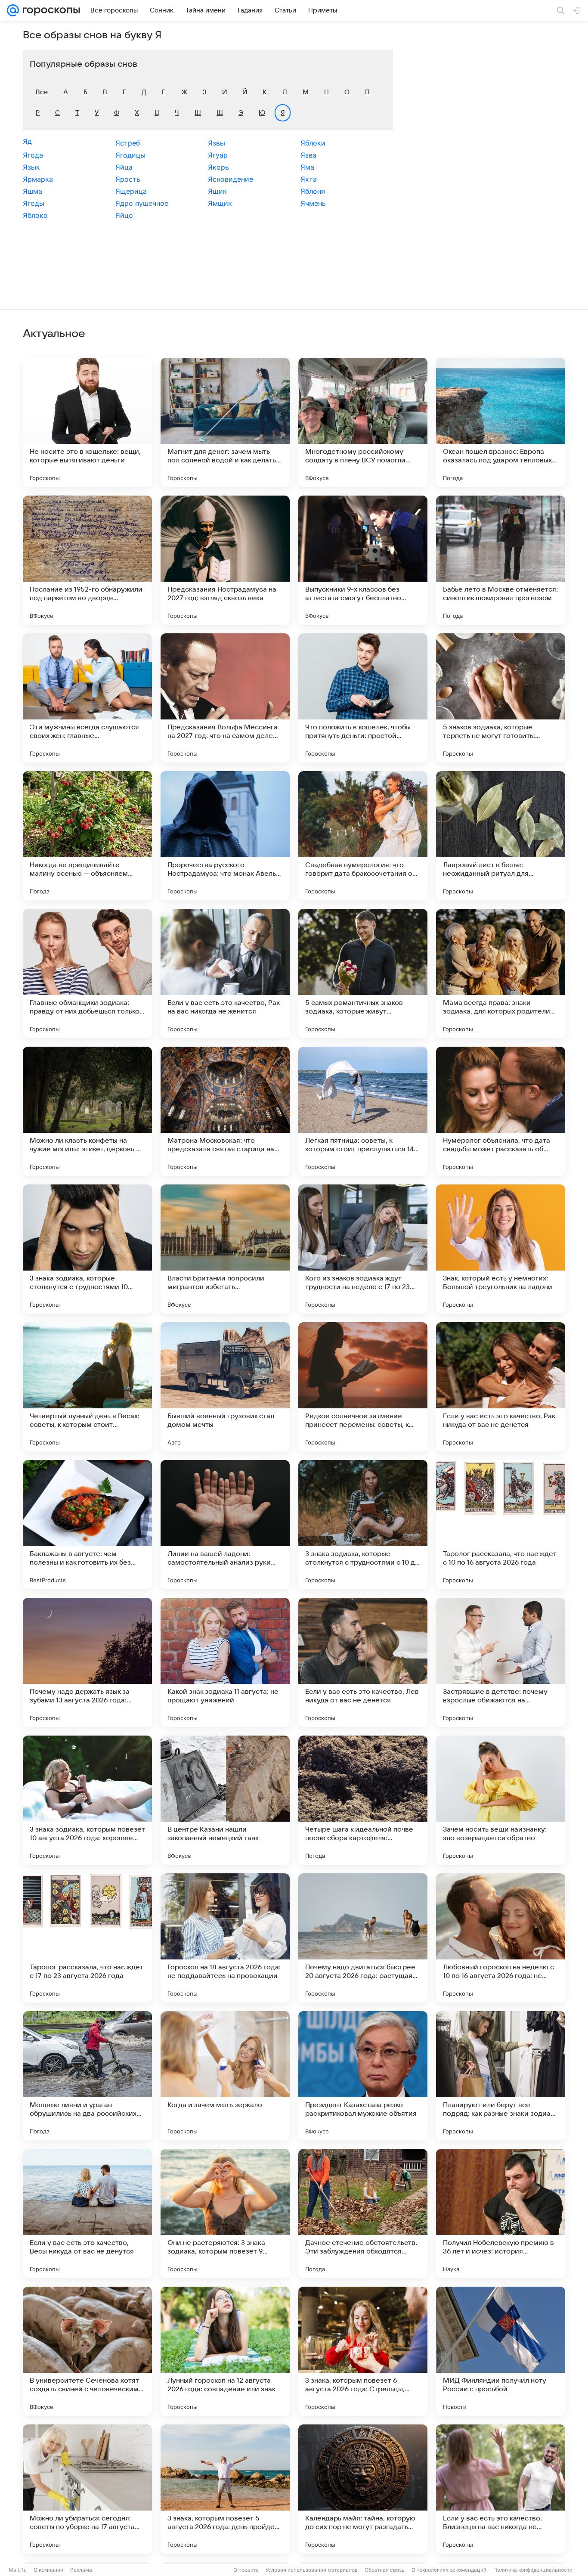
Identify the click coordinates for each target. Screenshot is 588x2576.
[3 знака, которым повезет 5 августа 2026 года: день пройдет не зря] (225, 2489)
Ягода (33, 155)
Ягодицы (130, 155)
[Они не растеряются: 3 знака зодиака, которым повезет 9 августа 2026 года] (225, 2213)
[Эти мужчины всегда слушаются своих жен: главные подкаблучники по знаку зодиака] (87, 698)
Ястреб (128, 143)
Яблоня (313, 191)
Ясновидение (231, 179)
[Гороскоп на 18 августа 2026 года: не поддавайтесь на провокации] (225, 1938)
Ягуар (218, 155)
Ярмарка (38, 179)
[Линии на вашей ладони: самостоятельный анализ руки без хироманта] (225, 1525)
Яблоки (313, 143)
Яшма (32, 191)
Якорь (218, 167)
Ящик (217, 191)
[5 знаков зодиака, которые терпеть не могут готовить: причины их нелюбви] (501, 698)
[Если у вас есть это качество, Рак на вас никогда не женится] (225, 973)
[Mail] (13, 10)
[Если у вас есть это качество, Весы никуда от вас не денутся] (87, 2213)
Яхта (309, 179)
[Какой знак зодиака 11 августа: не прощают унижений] (225, 1662)
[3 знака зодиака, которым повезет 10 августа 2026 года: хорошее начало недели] (87, 1800)
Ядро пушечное (142, 203)
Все (42, 92)
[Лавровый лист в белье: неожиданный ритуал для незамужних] (501, 836)
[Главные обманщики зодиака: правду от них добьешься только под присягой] (87, 973)
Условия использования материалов (312, 2570)
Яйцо (124, 215)
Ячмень (313, 203)
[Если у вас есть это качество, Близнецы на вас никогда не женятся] (501, 2489)
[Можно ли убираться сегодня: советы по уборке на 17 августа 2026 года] (87, 2489)
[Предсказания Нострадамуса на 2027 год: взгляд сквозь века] (225, 560)
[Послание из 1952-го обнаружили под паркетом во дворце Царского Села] (87, 560)
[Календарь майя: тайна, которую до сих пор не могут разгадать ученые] (363, 2489)
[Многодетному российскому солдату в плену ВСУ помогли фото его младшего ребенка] (363, 422)
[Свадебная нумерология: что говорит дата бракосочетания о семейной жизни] (363, 836)
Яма (307, 167)
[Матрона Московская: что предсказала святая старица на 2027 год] (225, 1111)
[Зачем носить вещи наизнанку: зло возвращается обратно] (501, 1800)
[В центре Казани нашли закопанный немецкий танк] (225, 1800)
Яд (27, 141)
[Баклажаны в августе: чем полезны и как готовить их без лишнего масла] (87, 1525)
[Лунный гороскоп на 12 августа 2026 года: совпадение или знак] (225, 2351)
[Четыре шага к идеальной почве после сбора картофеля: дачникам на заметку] (363, 1800)
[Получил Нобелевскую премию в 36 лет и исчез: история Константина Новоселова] (501, 2213)
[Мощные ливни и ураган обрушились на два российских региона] (87, 2076)
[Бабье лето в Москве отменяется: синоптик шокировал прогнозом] (501, 560)
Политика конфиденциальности (533, 2570)
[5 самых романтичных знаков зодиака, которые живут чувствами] (363, 973)
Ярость (128, 179)
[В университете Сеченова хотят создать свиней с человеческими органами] (87, 2351)
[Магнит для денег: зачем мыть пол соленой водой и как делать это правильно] (225, 422)
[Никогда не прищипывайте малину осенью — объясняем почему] (87, 836)
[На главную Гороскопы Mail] (50, 10)
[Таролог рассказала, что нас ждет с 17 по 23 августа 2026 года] (87, 1938)
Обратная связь (385, 2570)
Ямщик (220, 203)
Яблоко (35, 215)
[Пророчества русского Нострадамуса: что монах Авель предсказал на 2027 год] (225, 836)
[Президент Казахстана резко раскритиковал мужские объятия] (363, 2076)
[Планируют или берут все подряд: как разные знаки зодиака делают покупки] (501, 2076)
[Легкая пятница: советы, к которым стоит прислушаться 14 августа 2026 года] (363, 1111)
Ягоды (34, 203)
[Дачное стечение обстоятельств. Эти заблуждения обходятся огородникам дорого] (363, 2213)
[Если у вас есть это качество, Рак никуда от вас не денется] (501, 1387)
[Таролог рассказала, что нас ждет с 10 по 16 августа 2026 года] (501, 1525)
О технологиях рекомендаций (449, 2570)
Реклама (81, 2570)
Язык (31, 167)
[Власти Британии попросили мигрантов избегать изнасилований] (225, 1249)
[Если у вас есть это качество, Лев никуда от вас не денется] (363, 1662)
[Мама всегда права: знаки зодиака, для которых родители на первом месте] (501, 973)
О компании (48, 2570)
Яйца (124, 167)
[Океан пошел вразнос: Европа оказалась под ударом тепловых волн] (501, 422)
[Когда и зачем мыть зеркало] (225, 2076)
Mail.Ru (18, 2570)
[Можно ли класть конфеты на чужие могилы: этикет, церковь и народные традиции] (87, 1111)
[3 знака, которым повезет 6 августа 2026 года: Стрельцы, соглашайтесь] (363, 2351)
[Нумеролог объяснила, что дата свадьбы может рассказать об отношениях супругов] (501, 1111)
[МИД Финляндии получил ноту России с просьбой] (501, 2351)
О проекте (246, 2570)
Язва (308, 155)
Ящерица (131, 191)
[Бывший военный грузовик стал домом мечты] (225, 1387)
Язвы (217, 143)
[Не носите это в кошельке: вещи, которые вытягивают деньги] (87, 422)
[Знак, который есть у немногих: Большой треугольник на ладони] (501, 1249)
